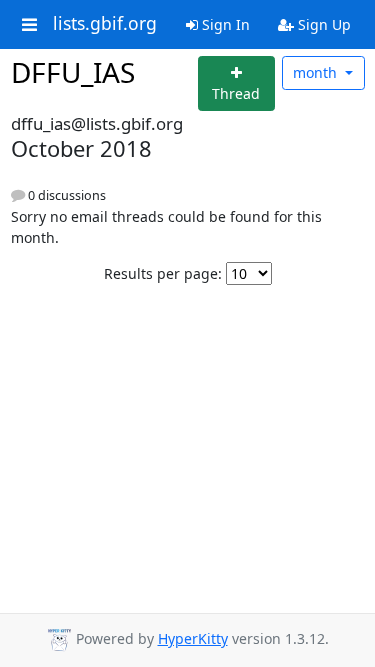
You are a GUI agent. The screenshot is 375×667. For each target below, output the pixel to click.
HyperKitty (193, 638)
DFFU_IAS (73, 72)
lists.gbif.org (105, 24)
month (317, 72)
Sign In (224, 24)
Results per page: (163, 273)
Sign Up (322, 24)
